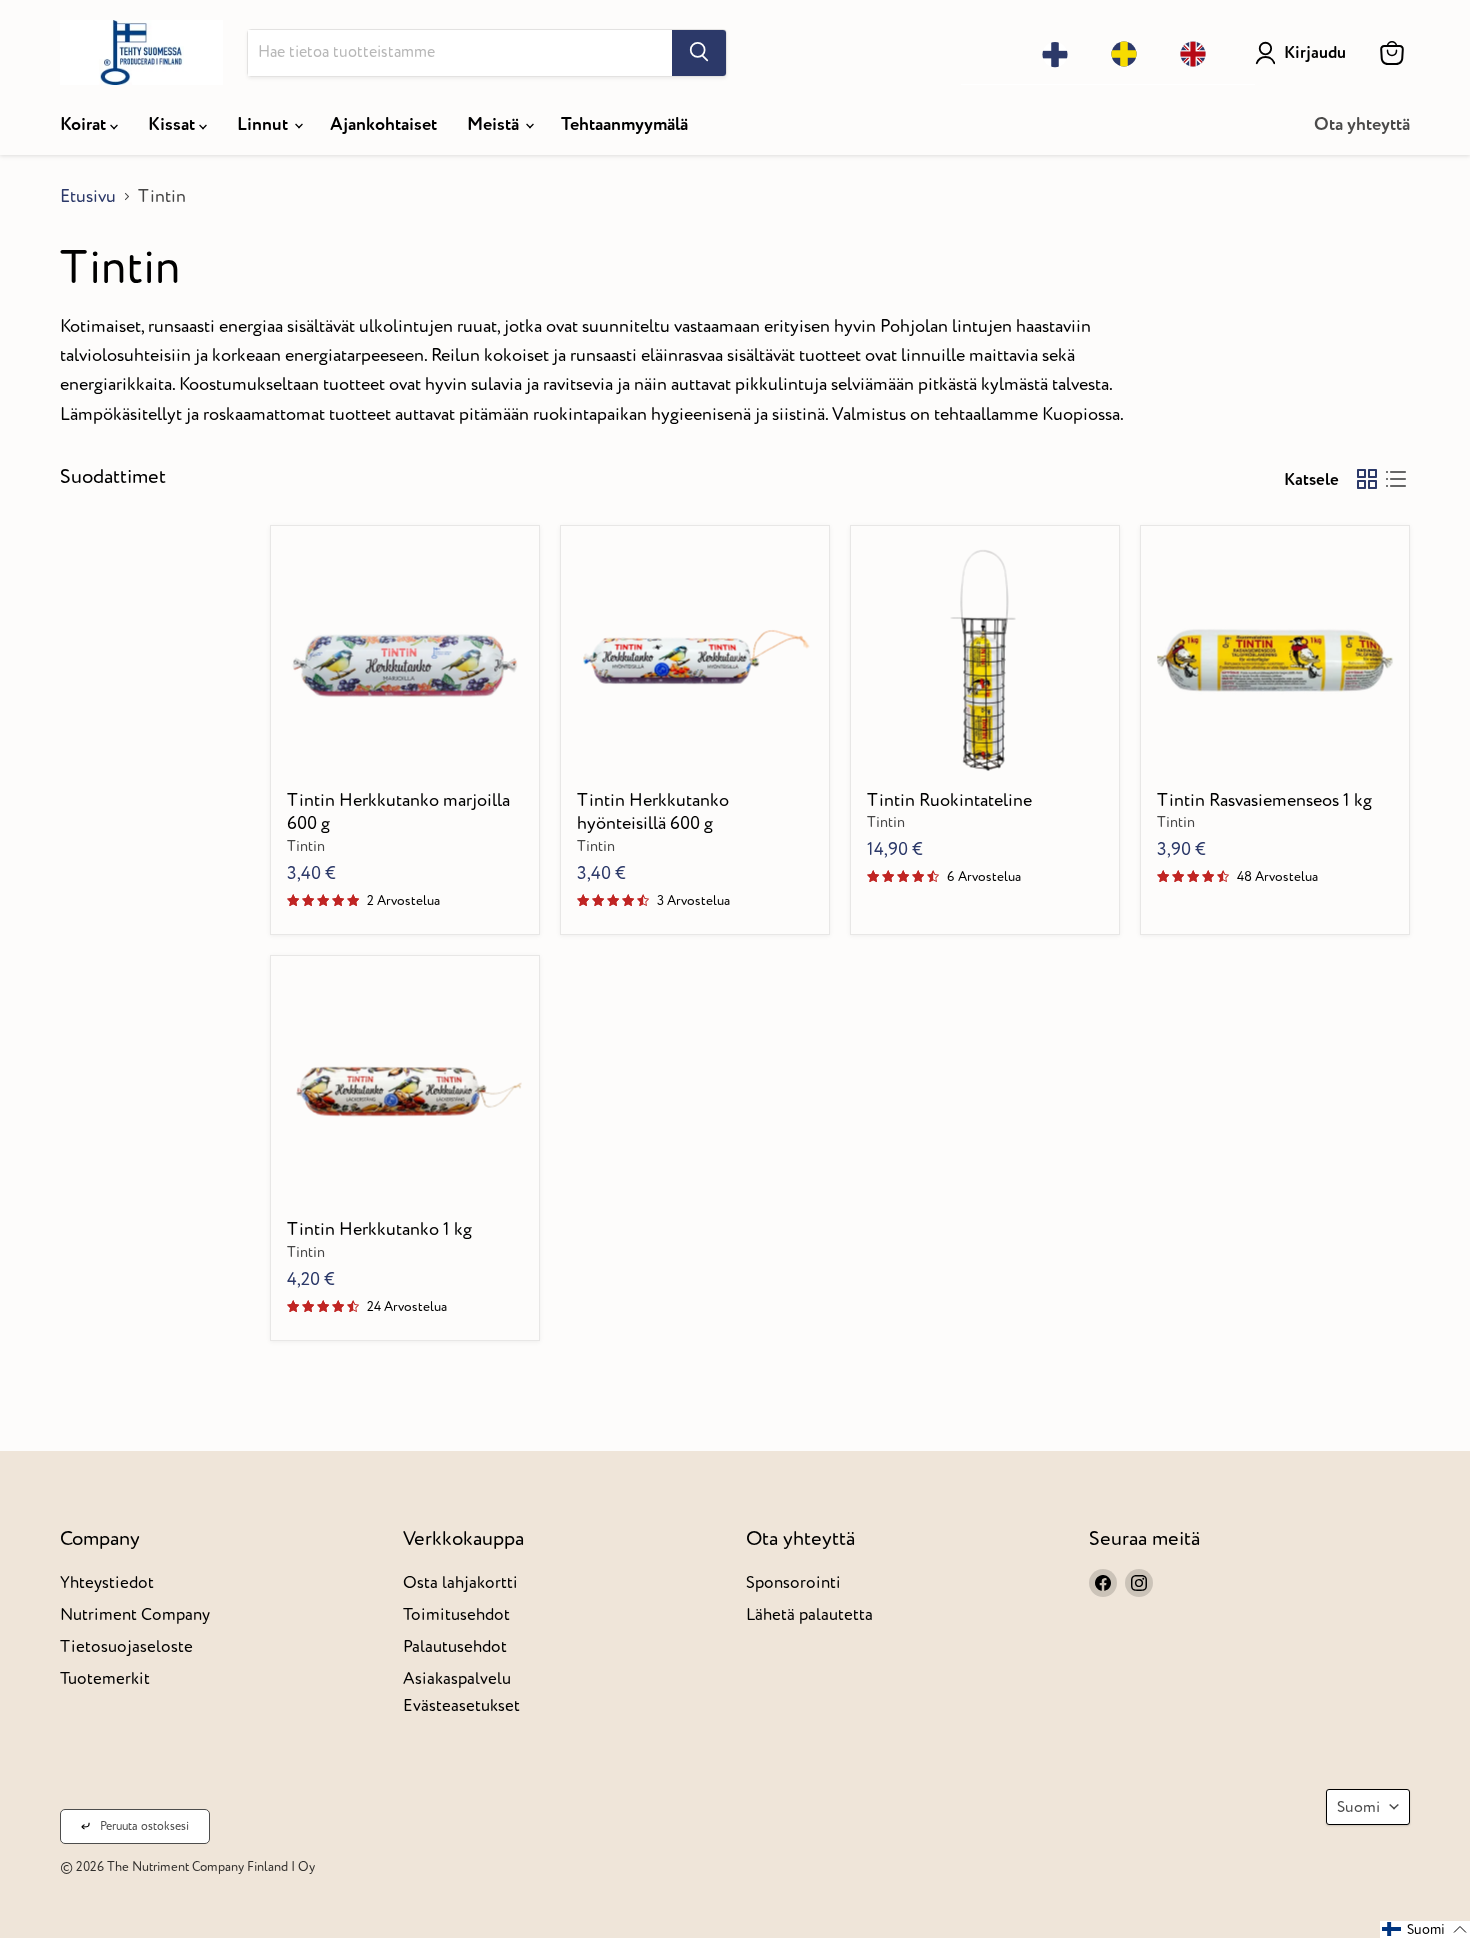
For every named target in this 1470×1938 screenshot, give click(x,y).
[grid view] (1366, 479)
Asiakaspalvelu (457, 1678)
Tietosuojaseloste (126, 1646)
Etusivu (88, 197)
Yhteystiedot (107, 1582)
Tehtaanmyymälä (624, 124)
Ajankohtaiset (383, 124)
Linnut (264, 124)
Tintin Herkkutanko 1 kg (379, 1229)
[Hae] (699, 53)
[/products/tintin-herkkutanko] (405, 1089)
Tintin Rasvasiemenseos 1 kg (1264, 800)
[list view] (1395, 479)
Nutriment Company (135, 1614)
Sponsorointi (793, 1582)
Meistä (495, 124)
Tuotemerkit (105, 1678)
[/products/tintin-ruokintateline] (985, 660)
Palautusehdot (455, 1646)
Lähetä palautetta (809, 1614)
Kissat (173, 124)
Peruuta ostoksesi (144, 1826)
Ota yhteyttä (1362, 124)
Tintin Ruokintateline (949, 800)
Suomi (1358, 1807)
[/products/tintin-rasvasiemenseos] (1275, 660)
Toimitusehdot (456, 1614)
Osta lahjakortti (460, 1582)
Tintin (306, 847)
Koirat (85, 124)
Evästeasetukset (461, 1705)
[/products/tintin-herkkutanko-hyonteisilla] (695, 660)
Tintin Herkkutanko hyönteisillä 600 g (653, 812)
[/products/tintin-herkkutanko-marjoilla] (405, 660)
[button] (1425, 1929)
